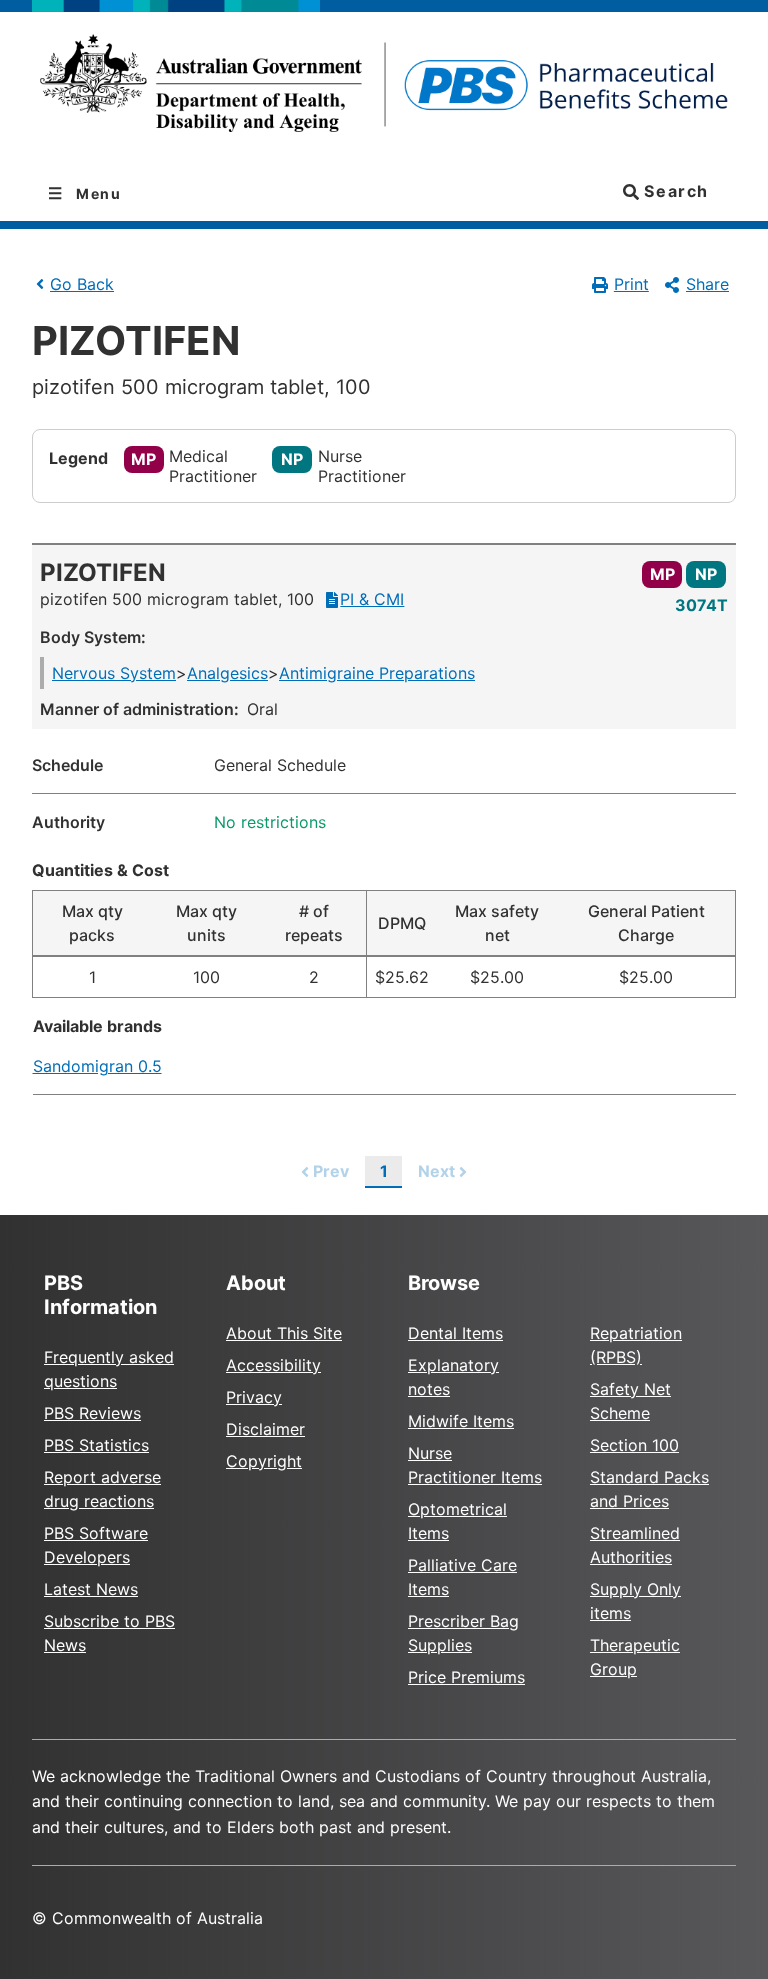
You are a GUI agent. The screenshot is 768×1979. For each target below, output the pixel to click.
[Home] (384, 89)
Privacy (254, 1397)
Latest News (91, 1589)
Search (674, 191)
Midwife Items (461, 1421)
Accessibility (273, 1365)
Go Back (82, 284)
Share (707, 284)
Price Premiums (466, 1677)
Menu (97, 193)
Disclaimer (265, 1429)
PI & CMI (372, 599)
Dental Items (455, 1333)
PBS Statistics (96, 1445)
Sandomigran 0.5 (97, 1066)
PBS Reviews (92, 1413)
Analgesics (227, 673)
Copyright (264, 1461)
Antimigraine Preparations (377, 673)
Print (631, 284)
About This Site (284, 1333)
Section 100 (634, 1445)
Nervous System (114, 673)
